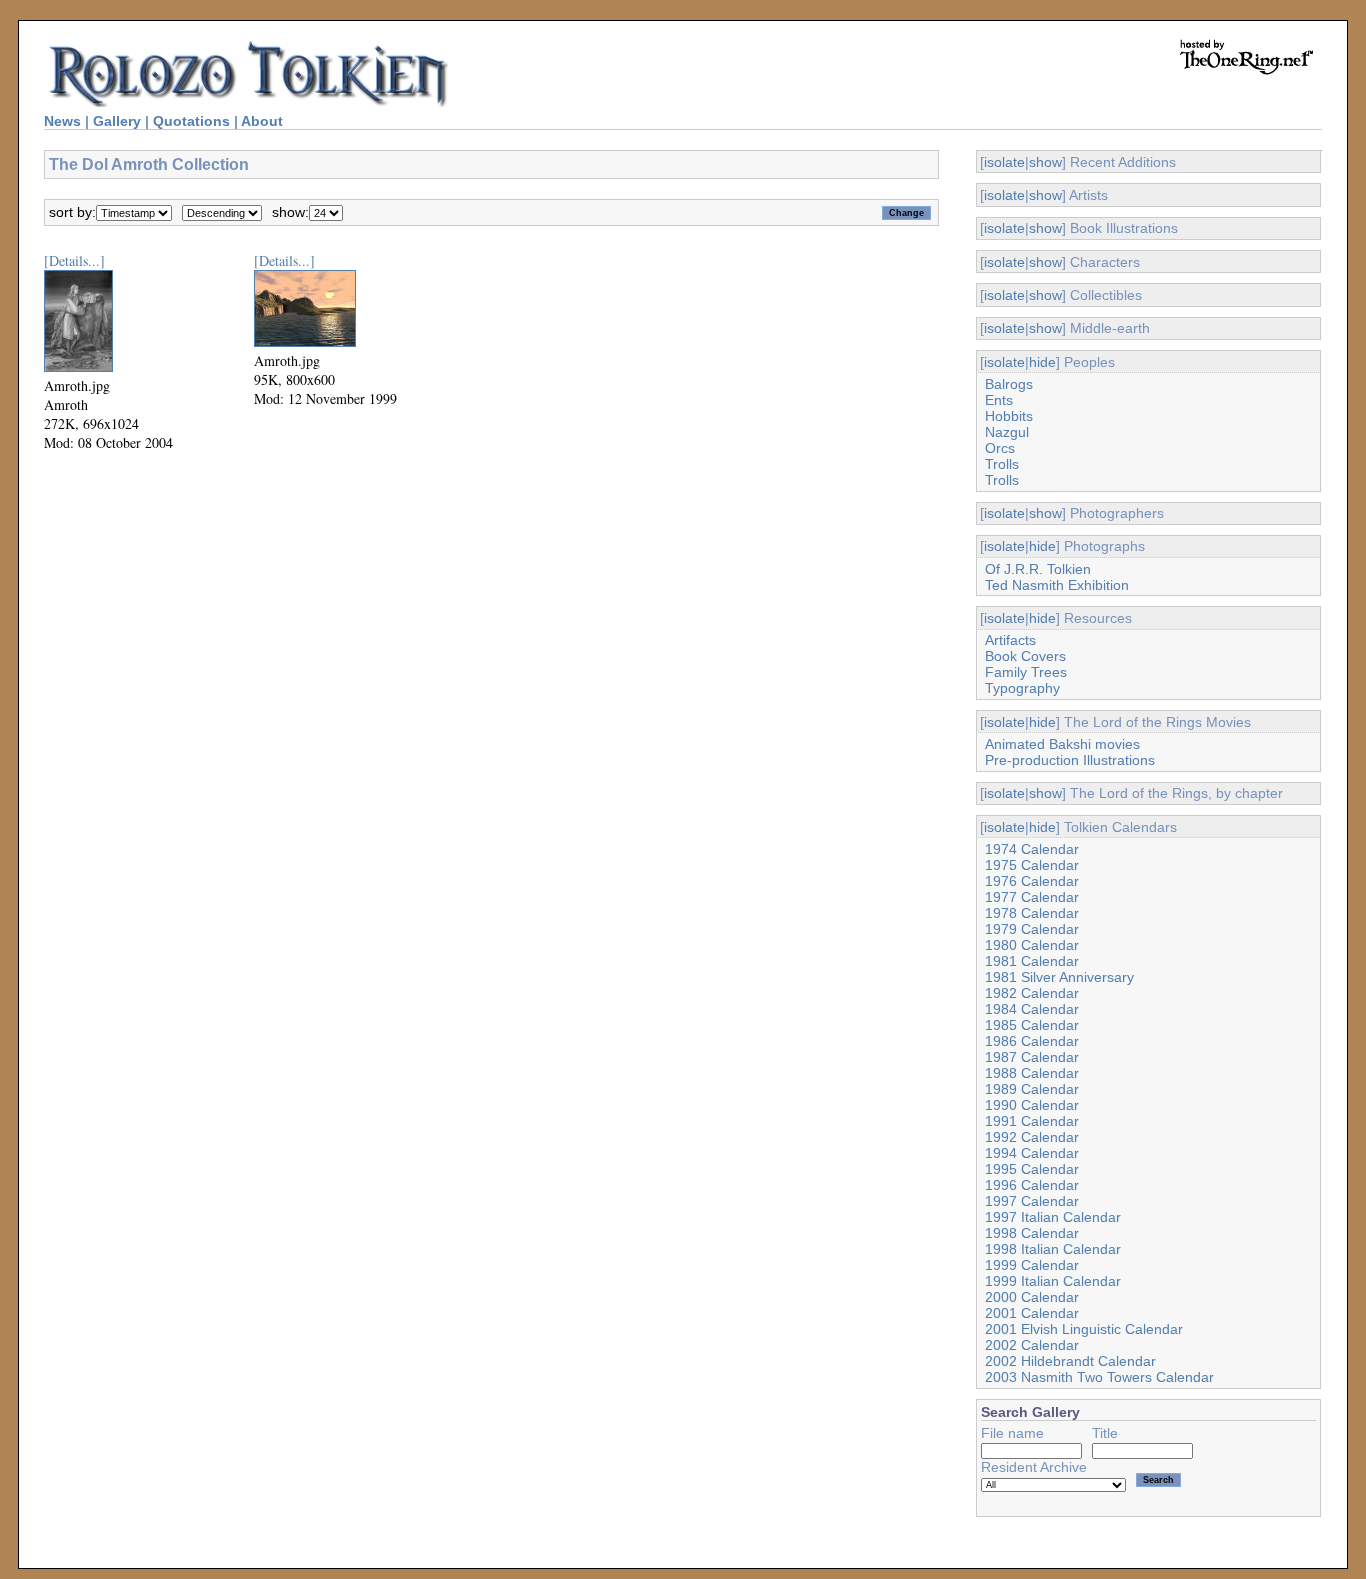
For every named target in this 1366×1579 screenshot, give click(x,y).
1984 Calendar (1032, 1009)
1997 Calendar (1032, 1201)
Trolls (1002, 464)
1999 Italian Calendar (1053, 1281)
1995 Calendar (1032, 1169)
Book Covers (1025, 656)
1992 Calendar (1032, 1137)
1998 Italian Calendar (1053, 1249)
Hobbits (1009, 416)
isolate (1004, 162)
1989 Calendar (1032, 1089)
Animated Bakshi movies (1062, 744)
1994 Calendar (1032, 1153)
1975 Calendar (1032, 865)
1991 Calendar (1032, 1121)
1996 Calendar (1032, 1185)
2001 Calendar (1032, 1313)
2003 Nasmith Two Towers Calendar (1099, 1377)
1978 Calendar (1032, 913)
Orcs (1000, 448)
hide (1042, 362)
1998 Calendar (1032, 1233)
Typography (1022, 688)
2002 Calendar (1032, 1345)
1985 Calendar (1032, 1025)
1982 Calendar (1032, 993)
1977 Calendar (1032, 897)
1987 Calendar (1032, 1057)
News (62, 121)
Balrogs (1009, 384)
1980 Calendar (1032, 945)
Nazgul (1007, 432)
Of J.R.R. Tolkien (1038, 569)
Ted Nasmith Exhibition (1057, 585)
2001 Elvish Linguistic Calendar (1084, 1329)
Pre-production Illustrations (1070, 760)
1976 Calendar (1032, 881)
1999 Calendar (1032, 1265)
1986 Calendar (1032, 1041)
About (262, 121)
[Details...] (74, 260)
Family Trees (1026, 672)
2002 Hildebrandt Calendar (1070, 1361)
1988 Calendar (1032, 1073)
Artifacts (1010, 640)
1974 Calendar (1032, 849)
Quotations (191, 121)
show (1045, 162)
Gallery (117, 121)
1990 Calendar (1032, 1105)
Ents (999, 400)
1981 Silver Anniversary (1059, 977)
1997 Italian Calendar (1053, 1217)
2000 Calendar (1032, 1297)
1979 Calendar (1032, 929)
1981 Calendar (1032, 961)
